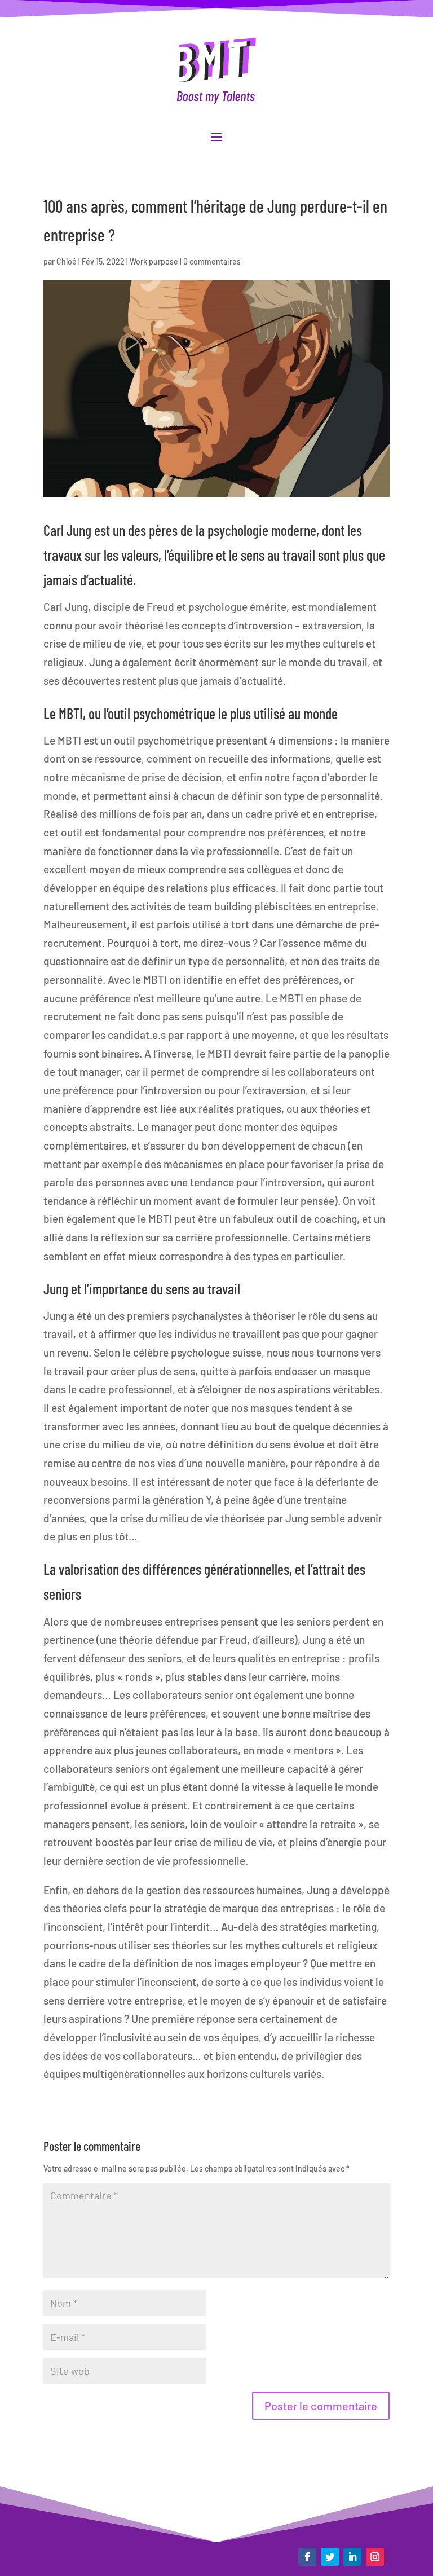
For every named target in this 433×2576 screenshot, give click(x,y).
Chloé (67, 261)
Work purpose (154, 261)
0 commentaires (212, 261)
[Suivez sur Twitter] (330, 2557)
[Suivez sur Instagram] (375, 2557)
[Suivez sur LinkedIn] (352, 2557)
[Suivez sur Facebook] (307, 2557)
